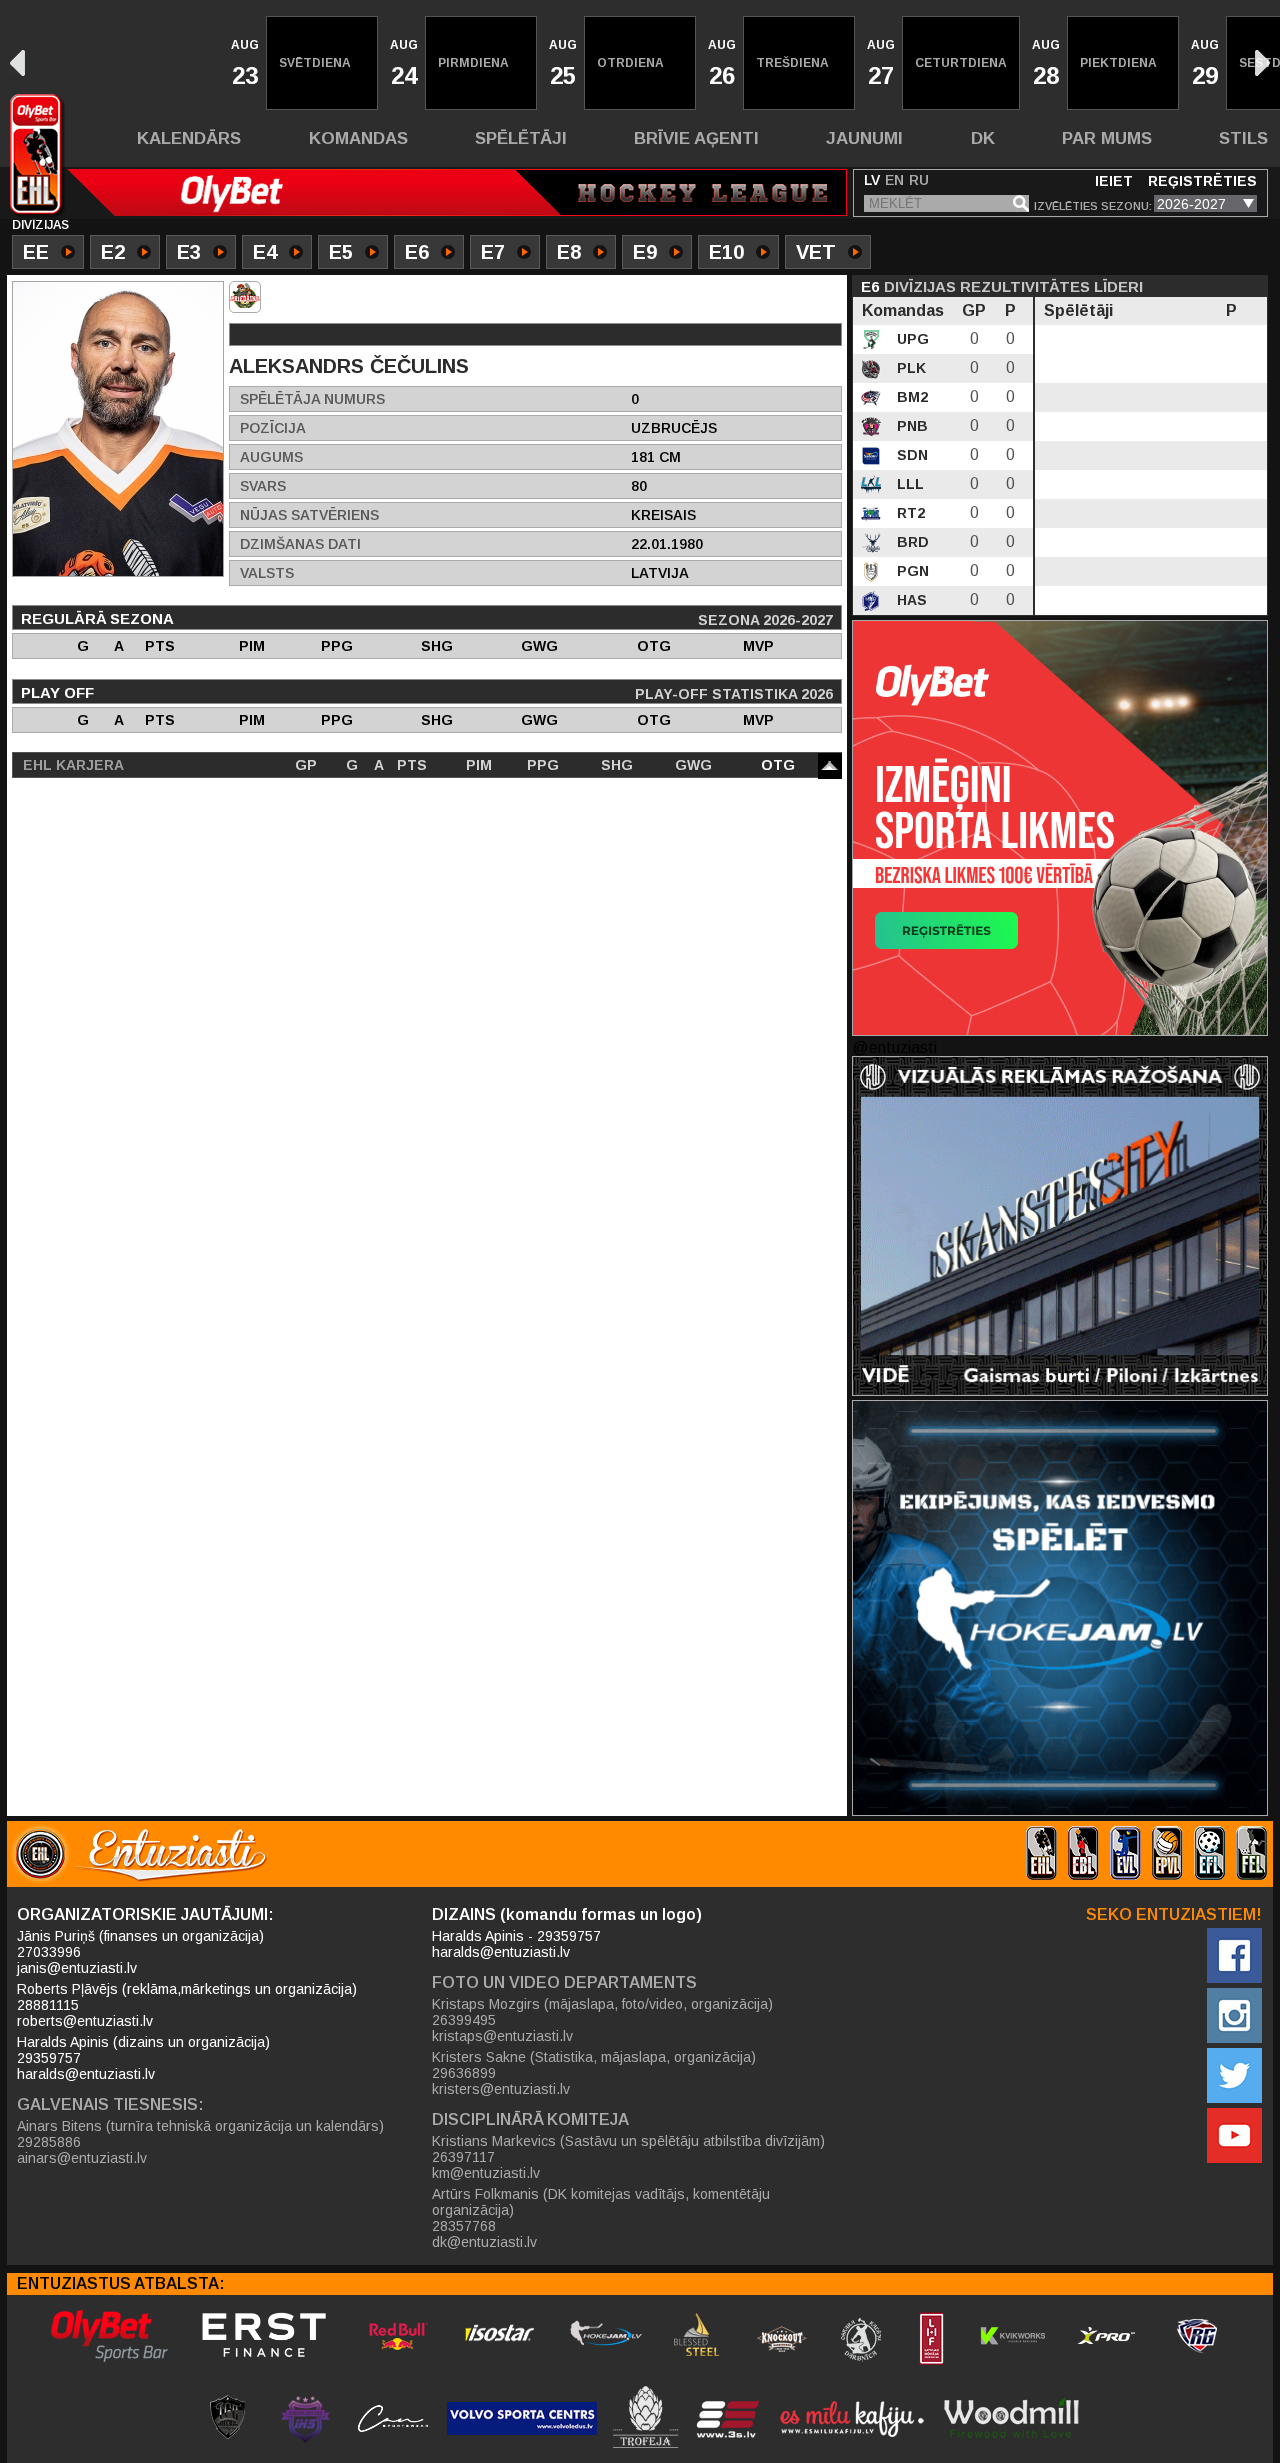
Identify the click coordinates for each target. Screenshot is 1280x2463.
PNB (910, 426)
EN (894, 180)
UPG (911, 339)
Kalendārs (189, 138)
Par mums (1107, 138)
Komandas (358, 138)
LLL (908, 484)
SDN (910, 455)
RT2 (909, 513)
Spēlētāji (521, 138)
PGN (911, 571)
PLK (909, 368)
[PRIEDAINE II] (245, 297)
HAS (910, 600)
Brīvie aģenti (696, 138)
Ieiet (1114, 181)
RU (919, 180)
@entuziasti (894, 1047)
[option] (243, 63)
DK (983, 138)
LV (872, 180)
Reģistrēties (1202, 181)
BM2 (910, 397)
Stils (1243, 138)
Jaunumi (864, 138)
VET (816, 252)
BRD (911, 542)
